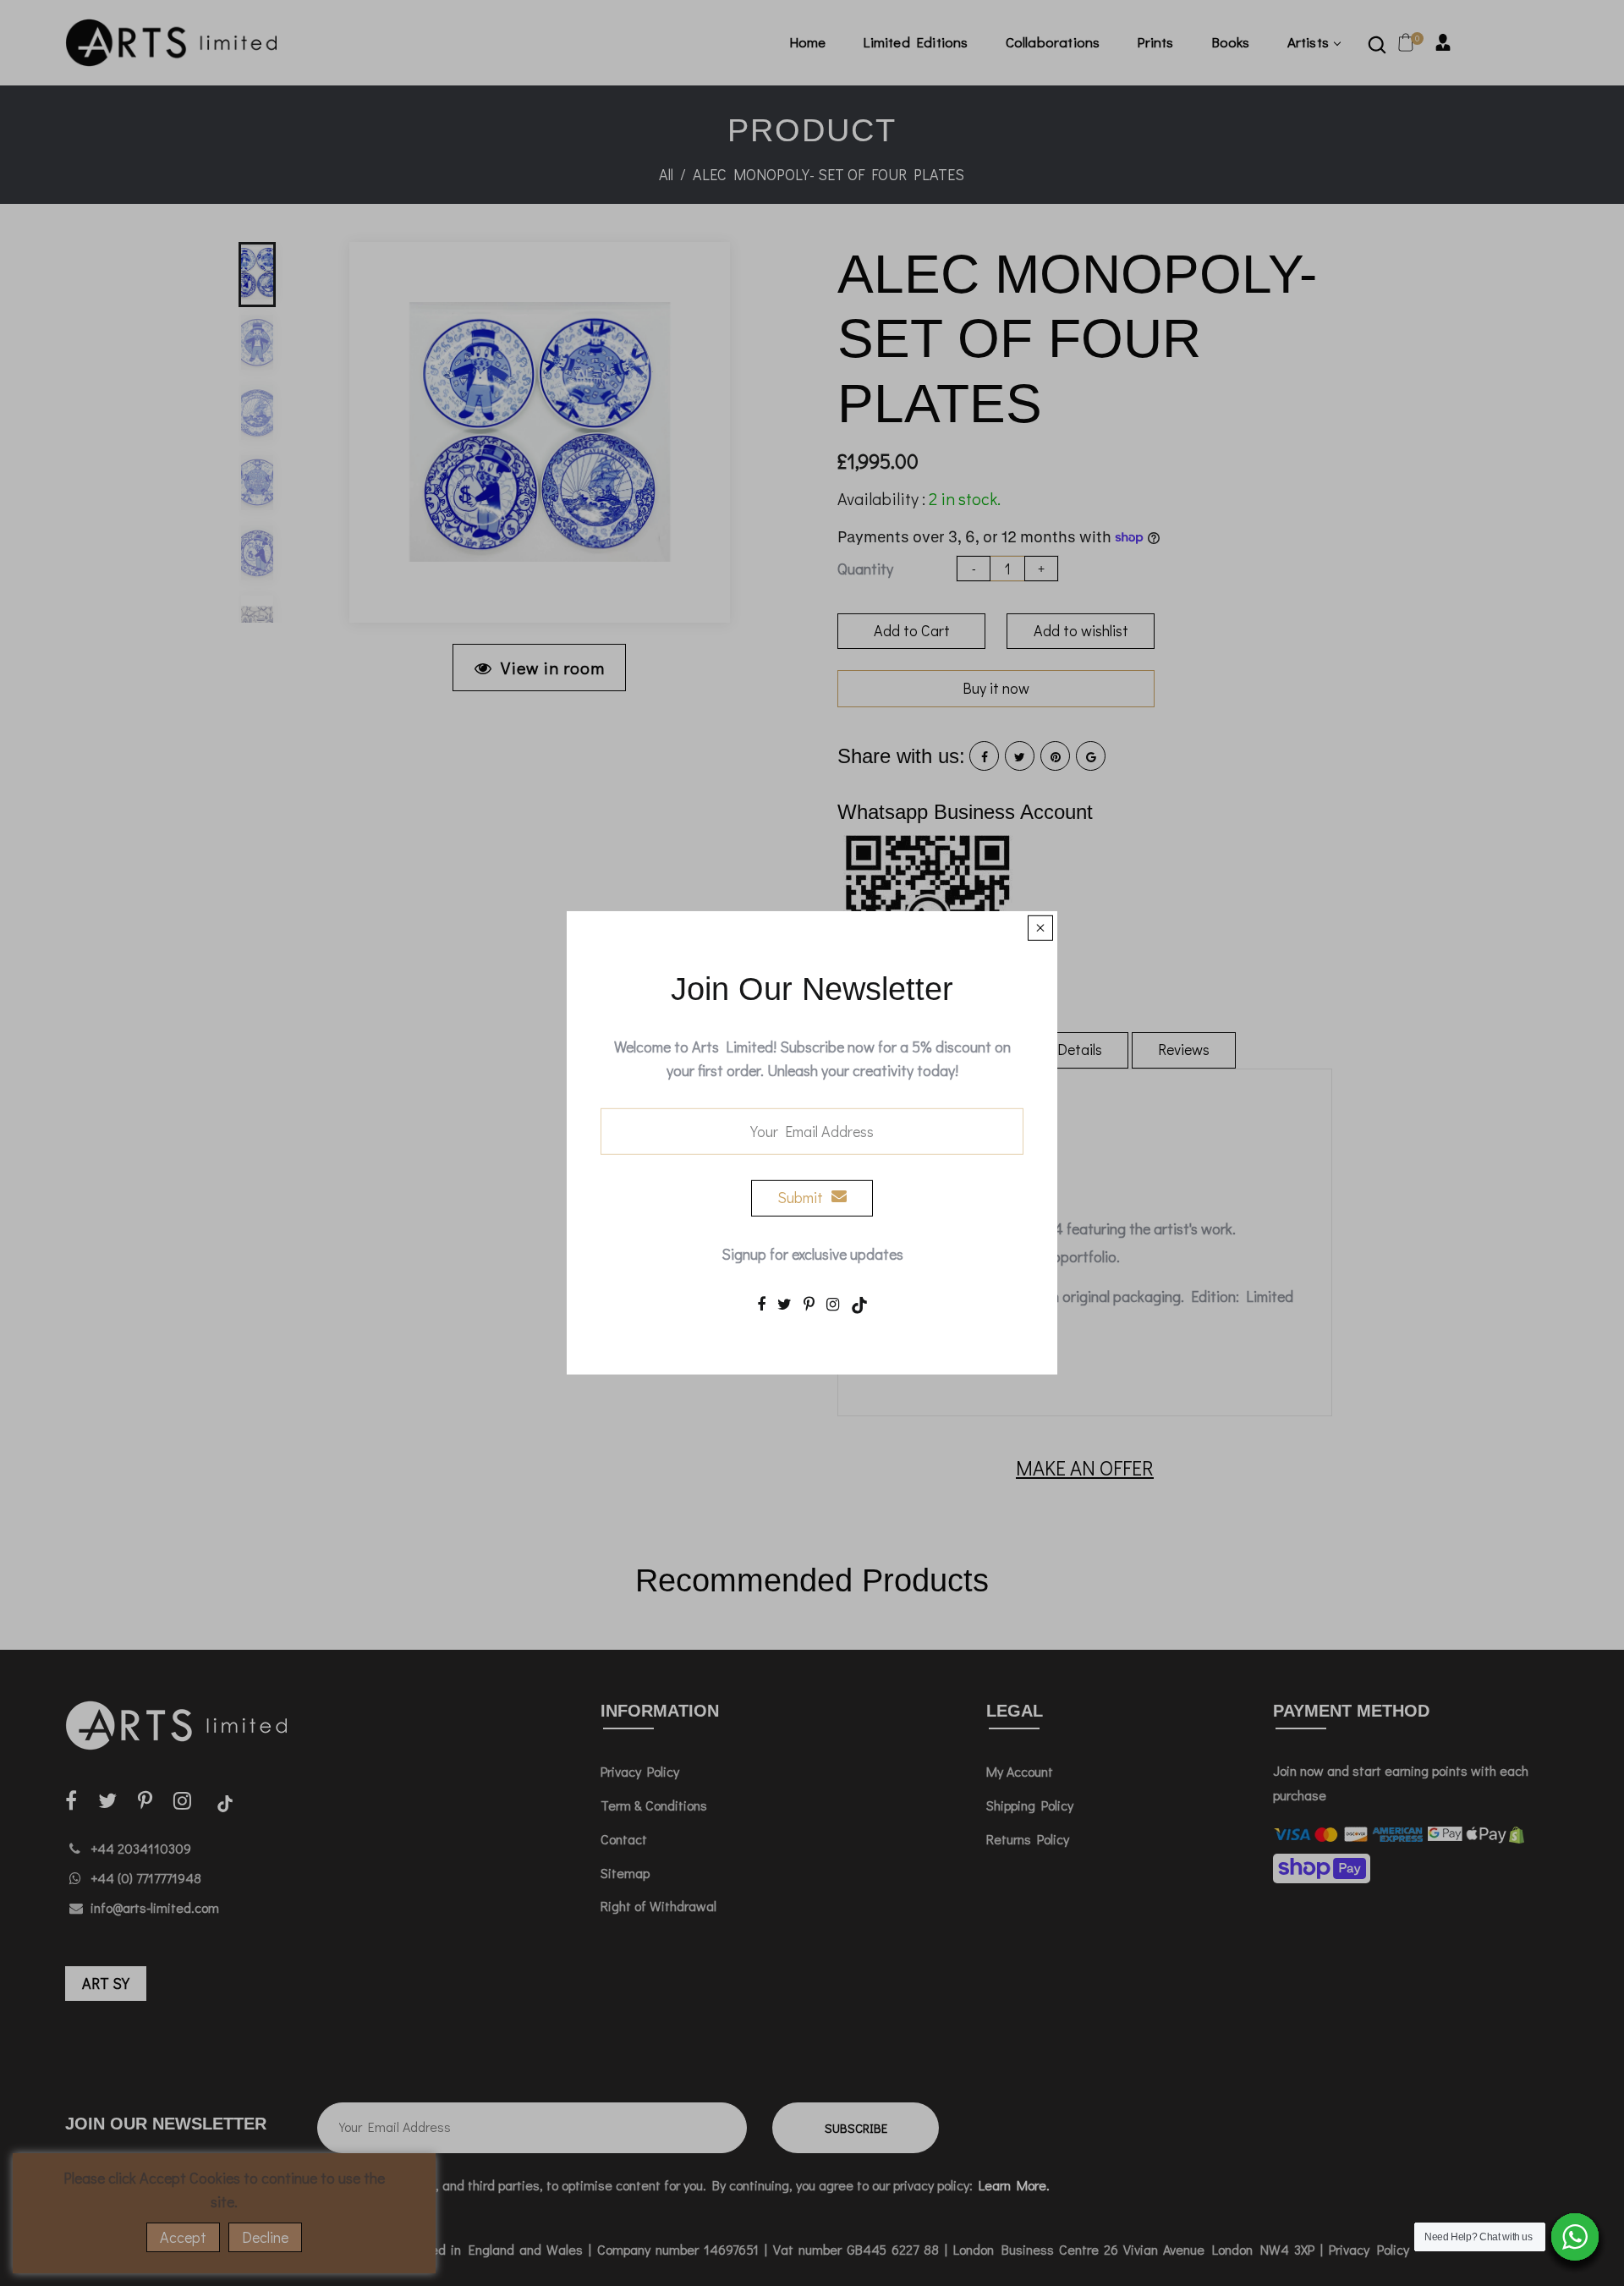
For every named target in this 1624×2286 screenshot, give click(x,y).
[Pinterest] (809, 1303)
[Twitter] (785, 1303)
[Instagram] (833, 1303)
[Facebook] (761, 1303)
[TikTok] (859, 1303)
